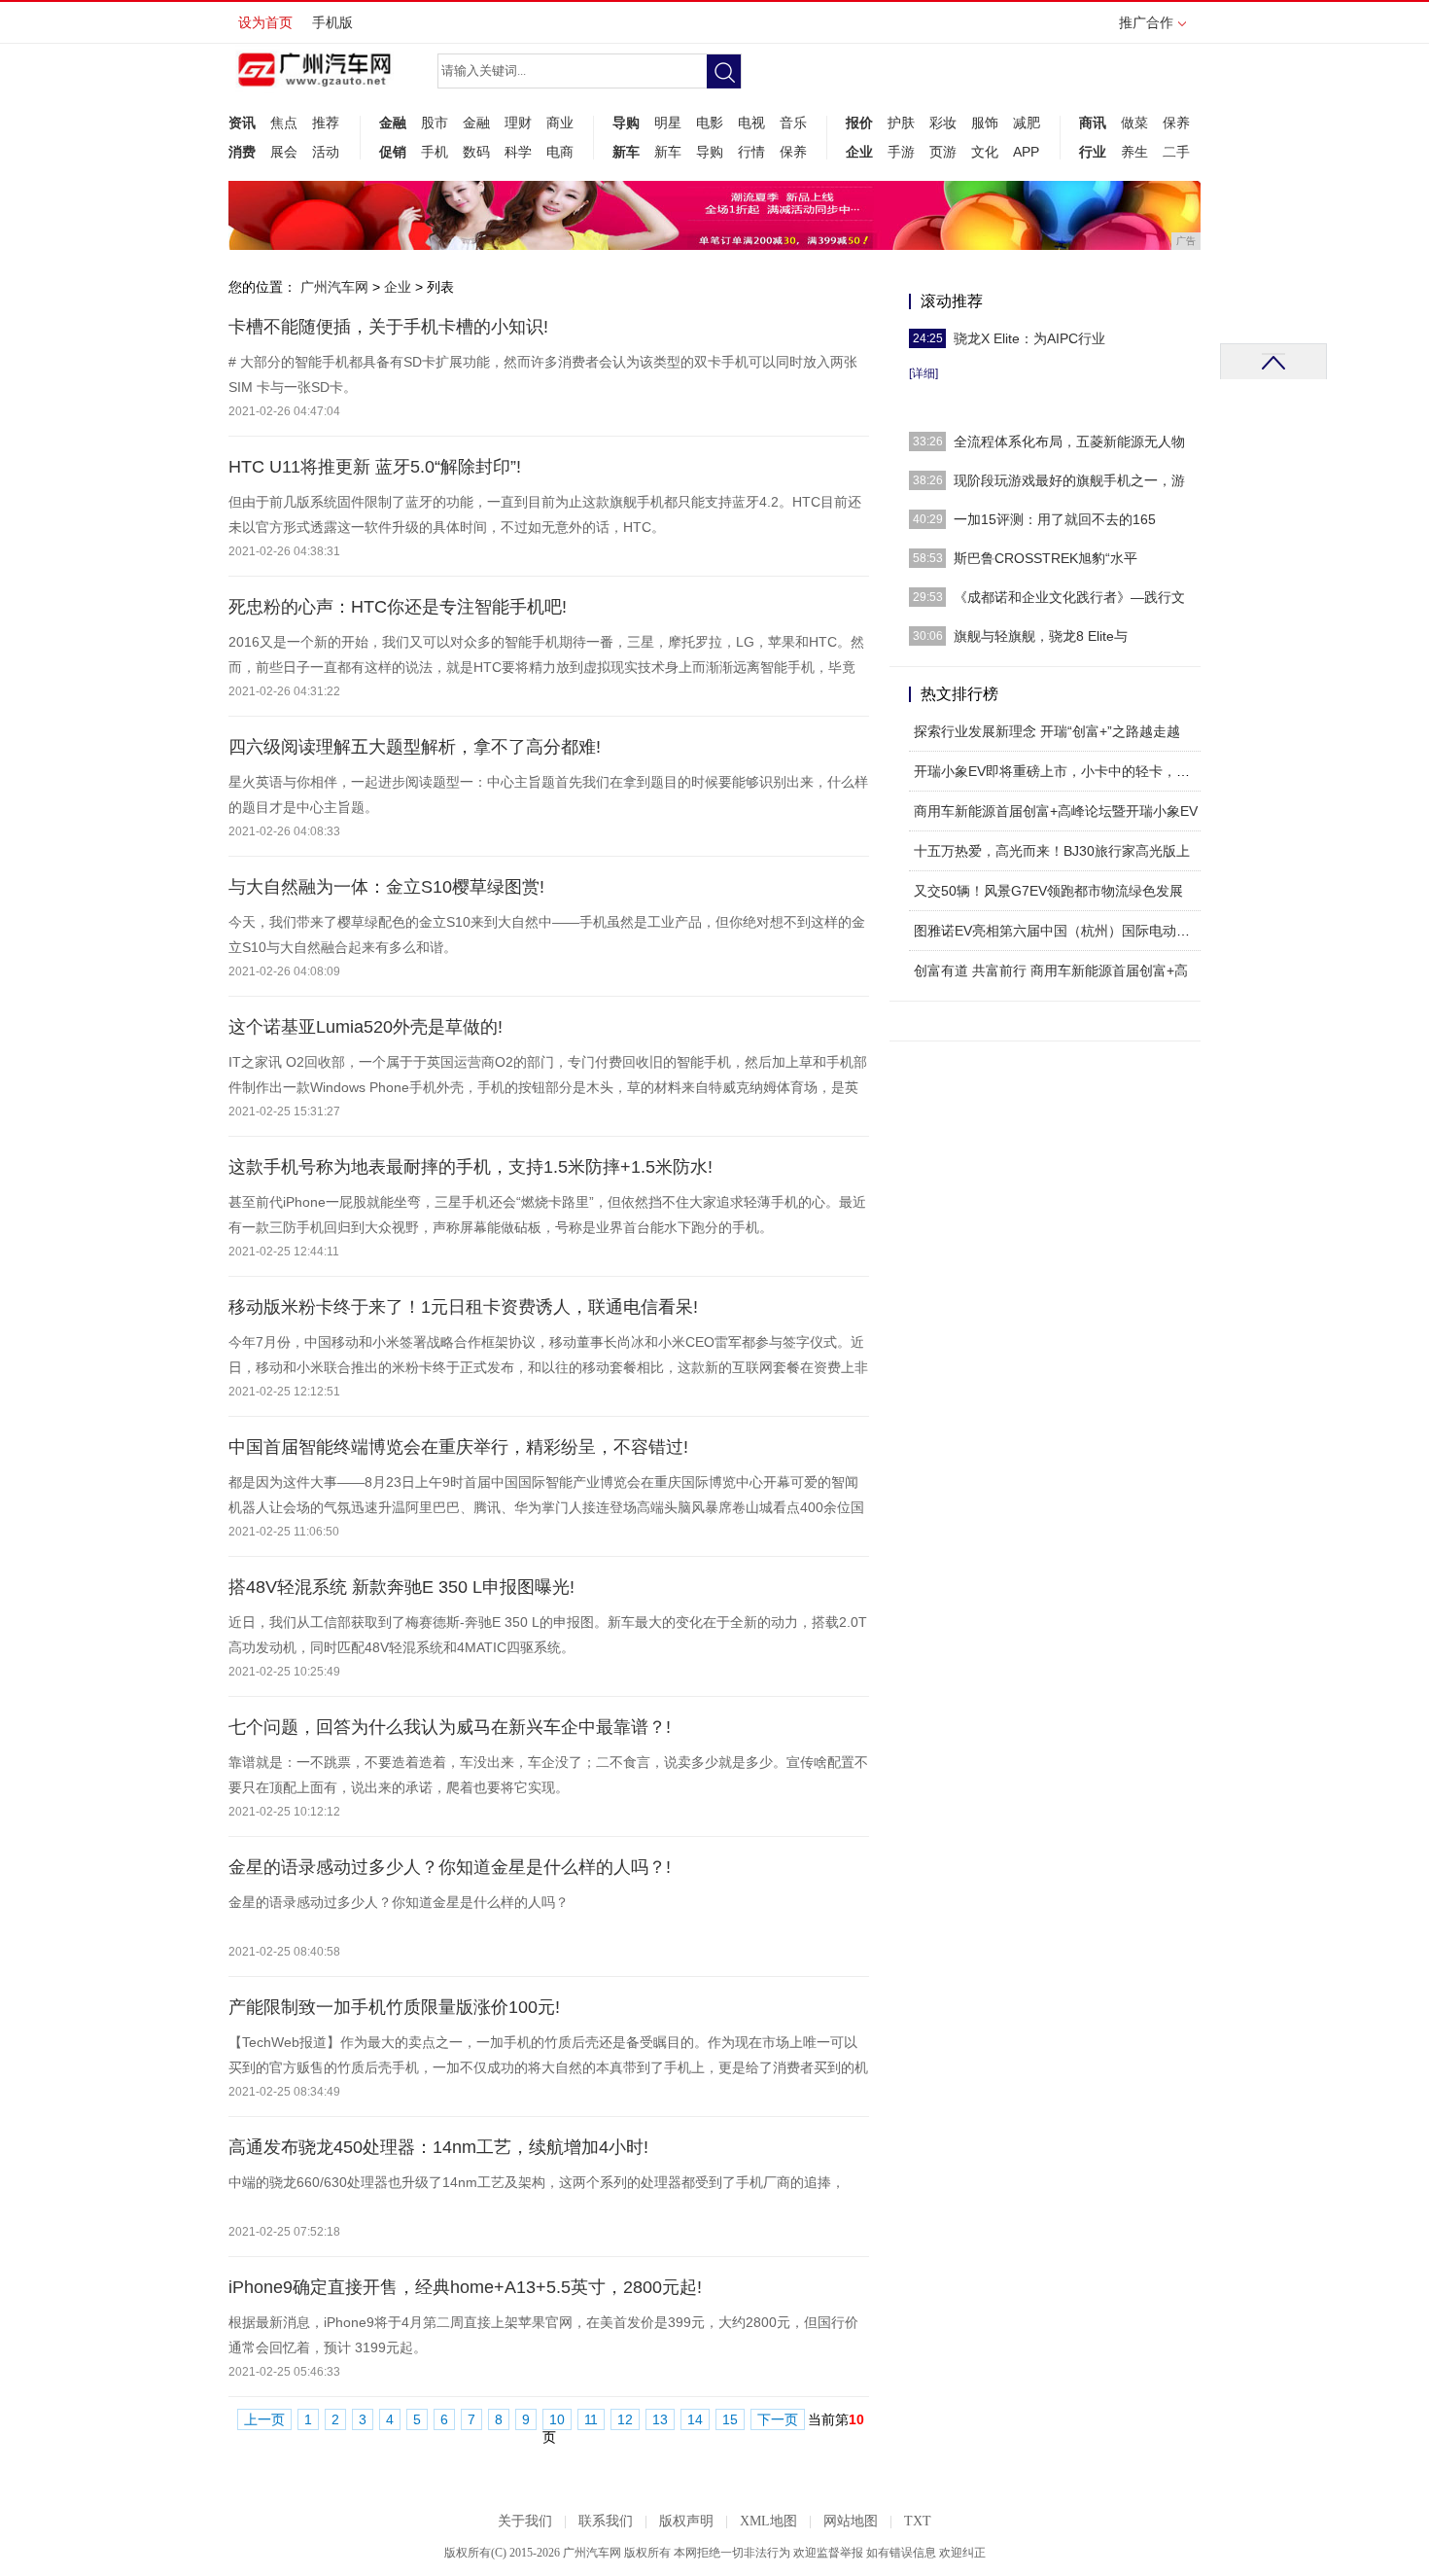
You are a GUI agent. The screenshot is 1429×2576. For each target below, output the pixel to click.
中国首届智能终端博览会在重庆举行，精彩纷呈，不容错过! (458, 1447)
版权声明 (686, 2521)
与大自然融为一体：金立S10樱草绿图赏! (386, 887)
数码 (476, 152)
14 (695, 2420)
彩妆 (943, 123)
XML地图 (768, 2521)
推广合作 (1146, 22)
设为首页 (265, 22)
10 (557, 2420)
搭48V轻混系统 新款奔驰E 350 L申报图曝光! (401, 1587)
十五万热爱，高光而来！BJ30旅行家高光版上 (1052, 851)
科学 (518, 152)
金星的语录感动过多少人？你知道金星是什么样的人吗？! (450, 1867)
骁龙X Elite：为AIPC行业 (1029, 338)
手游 (901, 152)
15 (730, 2420)
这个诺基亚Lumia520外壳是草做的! (366, 1027)
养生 (1134, 152)
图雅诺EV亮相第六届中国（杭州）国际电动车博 (1059, 931)
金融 (393, 123)
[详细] (924, 373)
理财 (518, 123)
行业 (1093, 152)
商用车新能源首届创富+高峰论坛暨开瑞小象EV (1056, 811)
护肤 (901, 123)
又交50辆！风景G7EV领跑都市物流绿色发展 (1048, 891)
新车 (626, 152)
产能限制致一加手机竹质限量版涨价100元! (394, 2007)
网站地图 (851, 2521)
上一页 (264, 2420)
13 (660, 2420)
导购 (626, 123)
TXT (918, 2521)
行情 (751, 152)
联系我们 (606, 2521)
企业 (859, 152)
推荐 (326, 123)
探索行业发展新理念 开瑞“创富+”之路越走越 (1047, 731)
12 (625, 2420)
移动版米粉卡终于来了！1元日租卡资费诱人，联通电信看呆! (463, 1307)
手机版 (332, 22)
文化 (985, 152)
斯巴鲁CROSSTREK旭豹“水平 (1046, 558)
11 (591, 2420)
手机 (435, 152)
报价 (859, 123)
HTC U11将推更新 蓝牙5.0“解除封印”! (375, 467)
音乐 (793, 123)
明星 (668, 123)
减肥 (1027, 123)
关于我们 (525, 2521)
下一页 (778, 2420)
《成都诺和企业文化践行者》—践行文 (1069, 597)
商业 (560, 123)
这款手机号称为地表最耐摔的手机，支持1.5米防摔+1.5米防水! (471, 1167)
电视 (751, 123)
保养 (793, 152)
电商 (560, 152)
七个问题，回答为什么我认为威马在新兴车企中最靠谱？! (450, 1727)
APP (1026, 152)
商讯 (1093, 123)
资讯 (242, 123)
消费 (242, 152)
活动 (326, 152)
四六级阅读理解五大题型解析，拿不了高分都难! (415, 747)
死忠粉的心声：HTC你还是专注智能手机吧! (398, 607)
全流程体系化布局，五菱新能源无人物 (1069, 441)
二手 (1176, 152)
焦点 (284, 123)
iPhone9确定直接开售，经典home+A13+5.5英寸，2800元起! (465, 2287)
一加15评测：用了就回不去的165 (1055, 519)
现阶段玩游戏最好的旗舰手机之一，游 (1069, 480)
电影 (710, 123)
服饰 (985, 123)
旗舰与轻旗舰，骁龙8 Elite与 (1041, 636)
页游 (943, 152)
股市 (435, 123)
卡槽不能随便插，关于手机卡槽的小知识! (388, 327)
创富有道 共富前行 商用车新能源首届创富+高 (1051, 970)
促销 (393, 152)
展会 (284, 152)
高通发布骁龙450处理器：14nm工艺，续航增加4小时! (438, 2147)
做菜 (1134, 123)
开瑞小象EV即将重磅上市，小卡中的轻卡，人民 (1059, 771)
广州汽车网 (334, 287)
